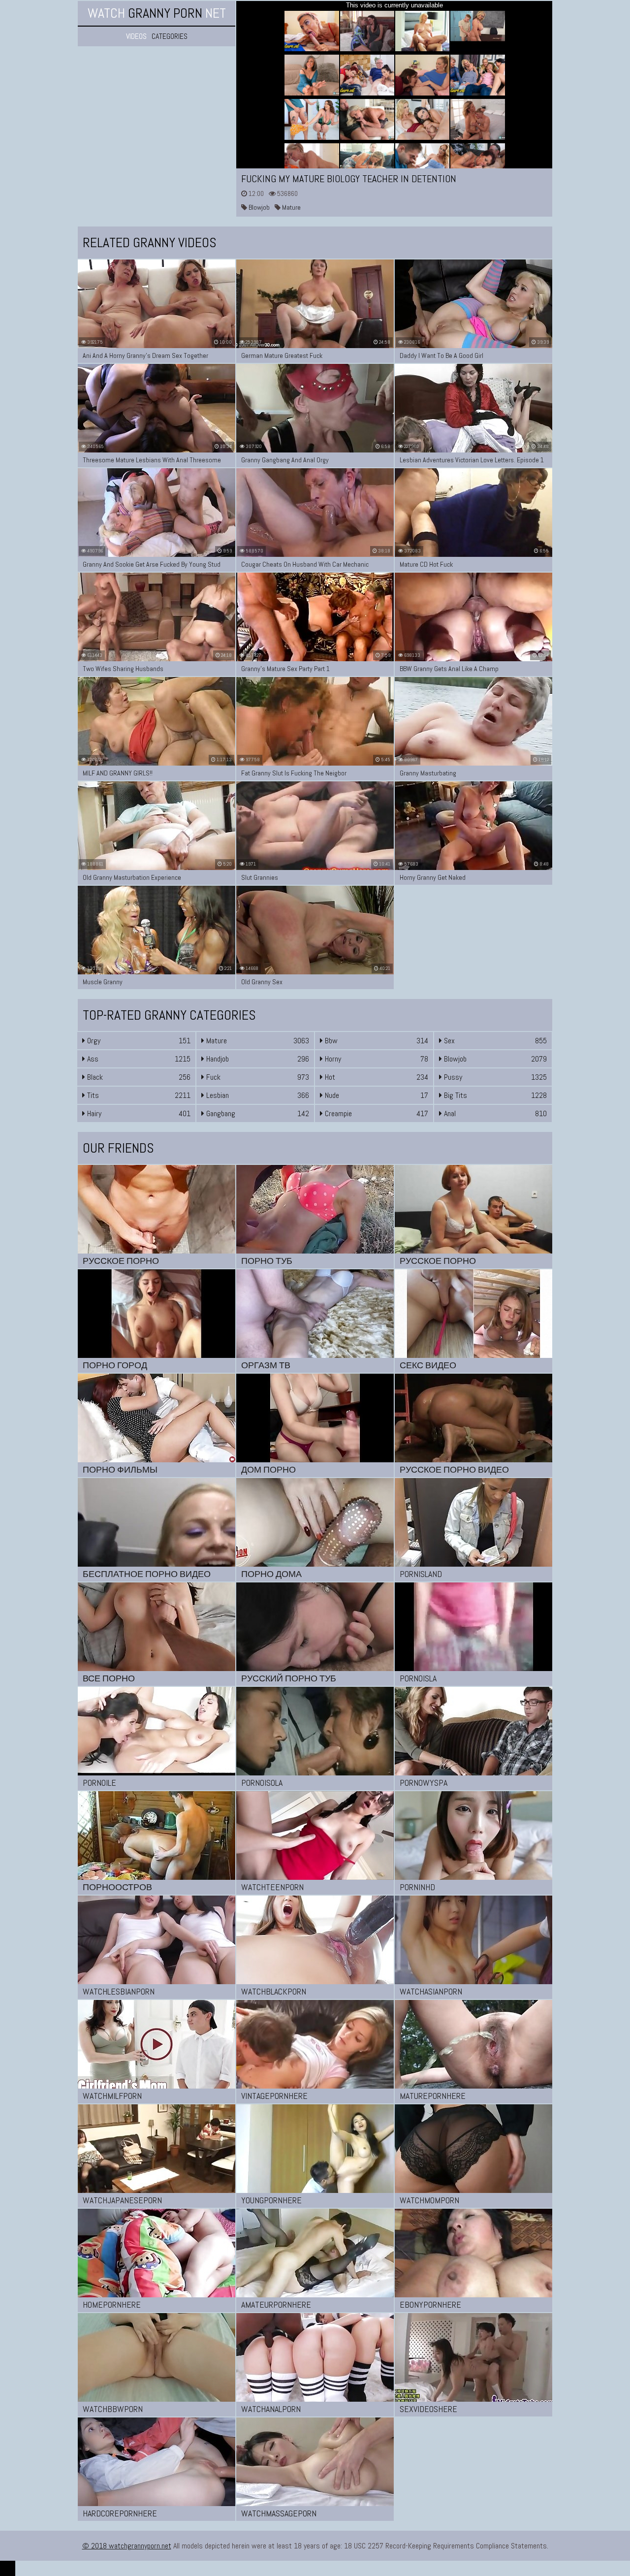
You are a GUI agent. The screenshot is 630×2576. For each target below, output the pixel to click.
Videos (136, 36)
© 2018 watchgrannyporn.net (127, 2546)
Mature (291, 207)
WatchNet (157, 13)
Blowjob (258, 207)
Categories (170, 36)
